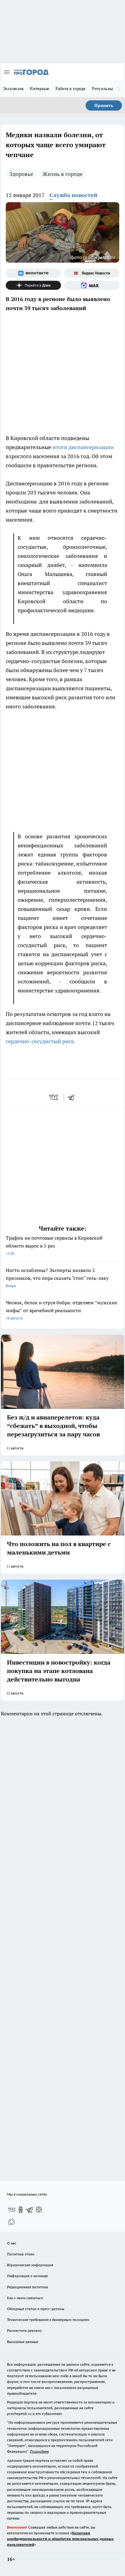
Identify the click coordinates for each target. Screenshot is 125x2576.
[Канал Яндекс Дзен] (33, 285)
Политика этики (21, 2254)
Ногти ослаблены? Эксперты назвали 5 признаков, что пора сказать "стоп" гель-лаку (57, 1278)
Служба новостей (73, 195)
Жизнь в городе (62, 174)
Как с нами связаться (25, 2298)
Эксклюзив (13, 89)
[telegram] (73, 1097)
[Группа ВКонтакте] (33, 273)
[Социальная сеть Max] (92, 285)
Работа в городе (71, 89)
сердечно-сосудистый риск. (41, 1041)
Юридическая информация (30, 2265)
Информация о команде (27, 2276)
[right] (119, 89)
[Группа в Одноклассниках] (21, 2210)
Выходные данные (23, 2342)
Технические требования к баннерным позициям (48, 2320)
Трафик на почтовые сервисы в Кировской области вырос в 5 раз (54, 1245)
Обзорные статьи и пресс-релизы (36, 2309)
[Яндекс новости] (92, 273)
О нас (12, 2243)
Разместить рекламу (24, 2330)
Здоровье (21, 174)
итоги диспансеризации (83, 447)
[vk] (54, 1097)
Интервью (39, 89)
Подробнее (39, 2451)
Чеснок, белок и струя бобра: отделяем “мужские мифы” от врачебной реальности (61, 1310)
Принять (104, 105)
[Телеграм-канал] (30, 2210)
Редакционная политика (27, 2287)
